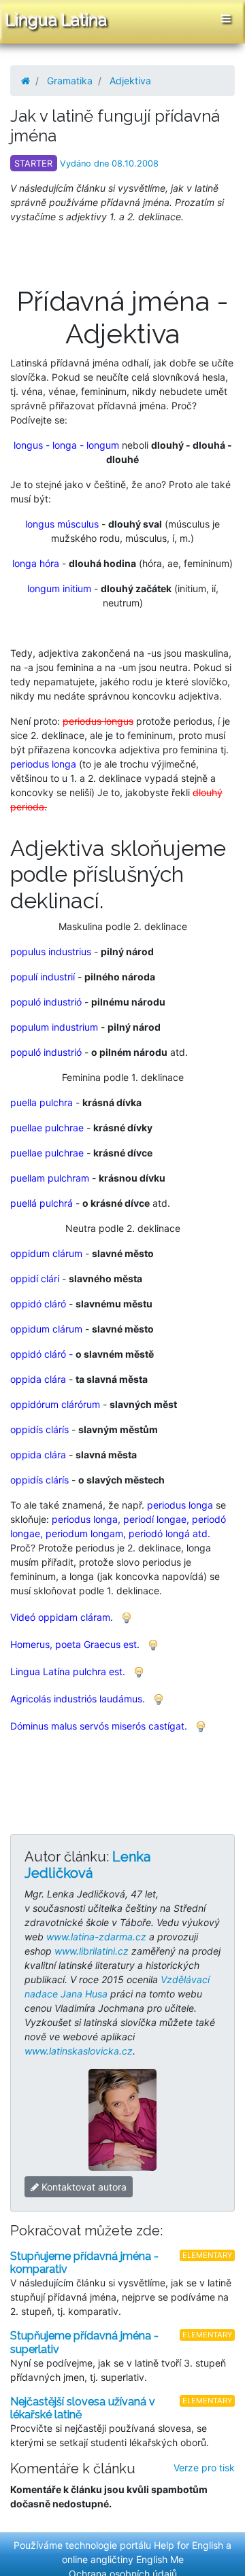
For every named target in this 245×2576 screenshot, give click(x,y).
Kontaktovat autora (83, 2187)
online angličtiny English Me (123, 2559)
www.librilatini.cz (92, 1951)
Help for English (189, 2545)
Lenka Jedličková (87, 1865)
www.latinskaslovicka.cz (79, 2051)
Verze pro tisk (204, 2468)
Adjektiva (130, 81)
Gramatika (70, 81)
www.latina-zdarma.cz (96, 1937)
